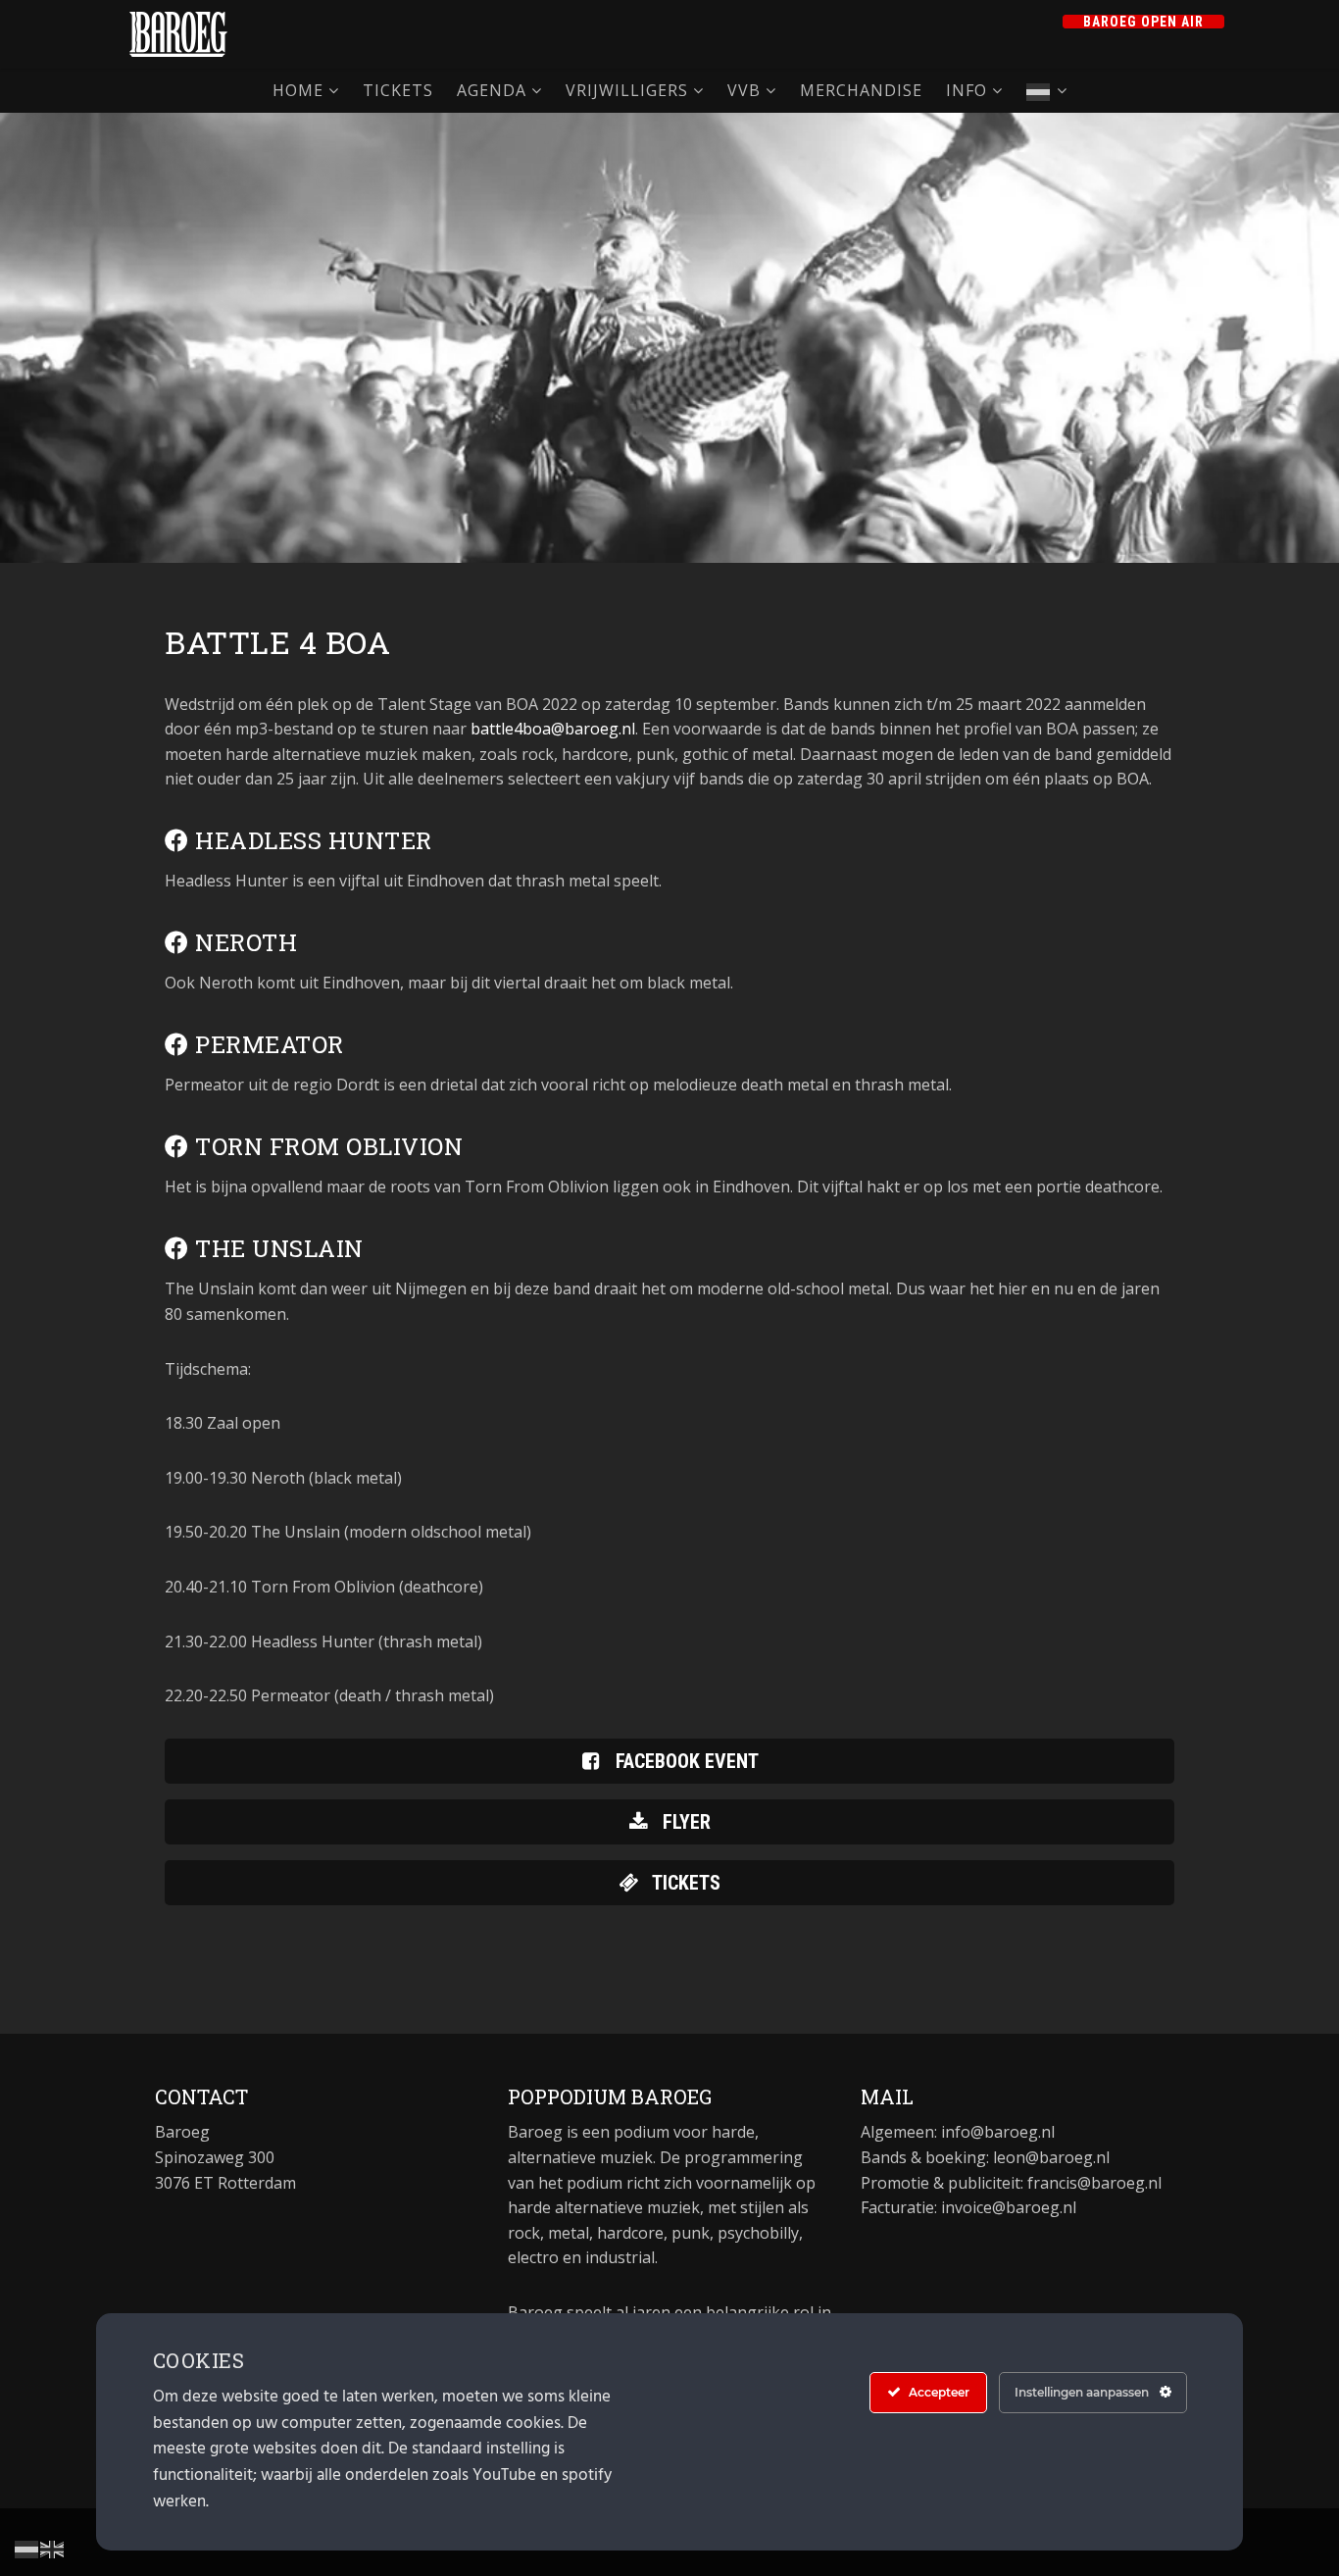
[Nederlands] (1047, 91)
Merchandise (861, 90)
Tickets (398, 90)
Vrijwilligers (627, 90)
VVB (744, 90)
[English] (53, 2548)
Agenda (492, 90)
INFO (967, 90)
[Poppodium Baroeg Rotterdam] (178, 34)
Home (298, 90)
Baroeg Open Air (1143, 22)
